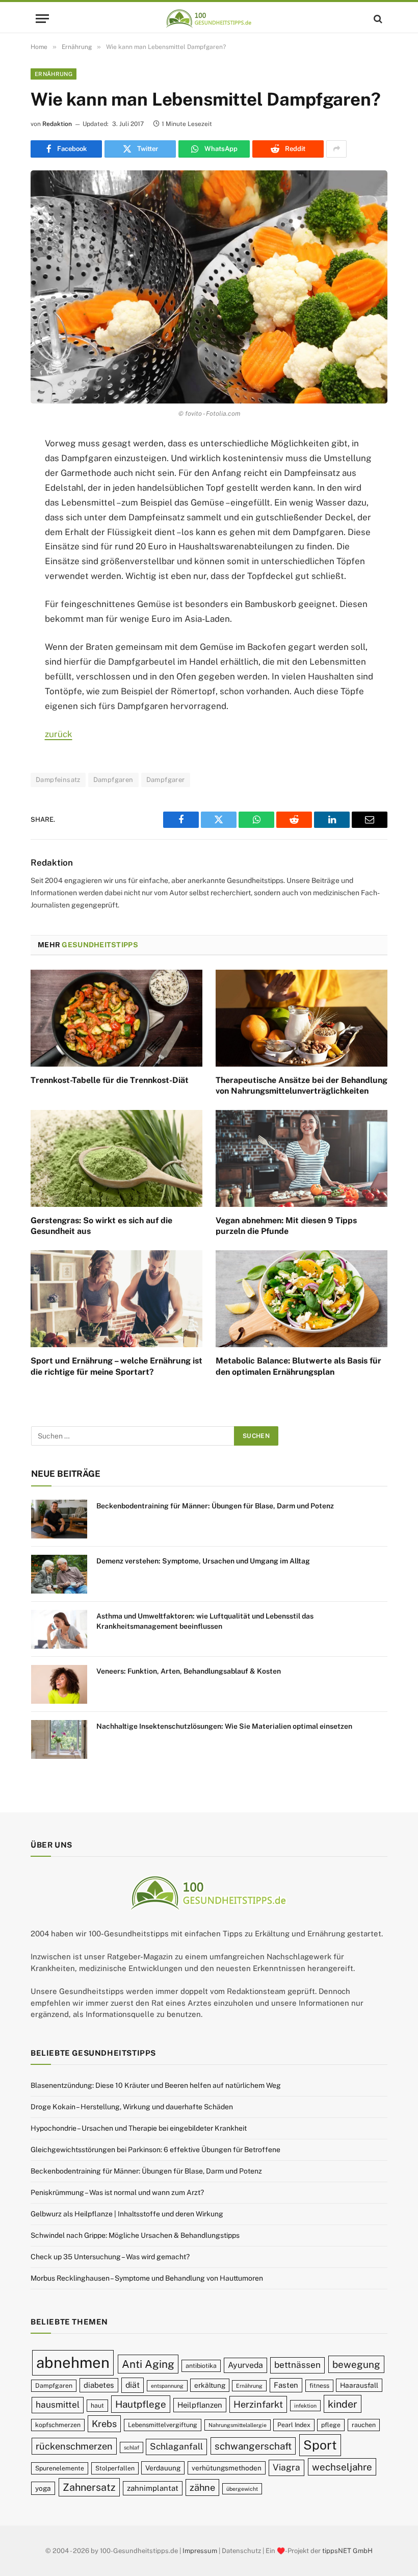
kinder (343, 2404)
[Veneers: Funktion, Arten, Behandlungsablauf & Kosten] (59, 1684)
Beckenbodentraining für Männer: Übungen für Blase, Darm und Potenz (215, 1506)
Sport (320, 2445)
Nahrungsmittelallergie (238, 2425)
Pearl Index (294, 2425)
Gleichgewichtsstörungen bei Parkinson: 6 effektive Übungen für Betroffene (155, 2150)
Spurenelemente (60, 2468)
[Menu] (42, 19)
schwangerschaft (253, 2446)
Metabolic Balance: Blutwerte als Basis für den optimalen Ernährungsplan (298, 1366)
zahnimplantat (153, 2488)
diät (133, 2385)
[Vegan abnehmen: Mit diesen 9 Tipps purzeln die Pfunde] (302, 1158)
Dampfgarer (166, 780)
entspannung (167, 2386)
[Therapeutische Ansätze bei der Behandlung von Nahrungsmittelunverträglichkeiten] (302, 1018)
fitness (319, 2385)
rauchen (364, 2425)
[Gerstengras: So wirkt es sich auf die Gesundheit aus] (116, 1158)
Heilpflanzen (200, 2405)
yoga (43, 2488)
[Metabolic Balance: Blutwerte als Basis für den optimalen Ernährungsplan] (302, 1299)
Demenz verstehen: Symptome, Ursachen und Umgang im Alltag (203, 1561)
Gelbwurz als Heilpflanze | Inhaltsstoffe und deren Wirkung (127, 2214)
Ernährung (54, 74)
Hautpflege (141, 2404)
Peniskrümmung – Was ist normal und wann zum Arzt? (117, 2192)
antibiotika (201, 2366)
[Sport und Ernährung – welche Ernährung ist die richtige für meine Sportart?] (116, 1299)
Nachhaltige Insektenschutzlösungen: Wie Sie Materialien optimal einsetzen (224, 1726)
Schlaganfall (176, 2446)
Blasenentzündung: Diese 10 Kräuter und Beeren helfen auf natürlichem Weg (156, 2085)
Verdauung (163, 2468)
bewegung (356, 2364)
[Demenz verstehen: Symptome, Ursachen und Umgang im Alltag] (59, 1574)
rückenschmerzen (74, 2446)
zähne (202, 2487)
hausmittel (58, 2405)
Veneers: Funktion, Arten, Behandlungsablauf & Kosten (189, 1671)
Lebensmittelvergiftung (163, 2425)
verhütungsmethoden (227, 2468)
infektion (305, 2406)
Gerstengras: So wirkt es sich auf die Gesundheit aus (101, 1226)
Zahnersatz (89, 2487)
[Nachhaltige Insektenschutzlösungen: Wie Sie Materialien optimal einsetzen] (59, 1739)
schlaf (132, 2447)
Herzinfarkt (258, 2404)
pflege (331, 2425)
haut (97, 2405)
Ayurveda (245, 2365)
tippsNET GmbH (347, 2551)
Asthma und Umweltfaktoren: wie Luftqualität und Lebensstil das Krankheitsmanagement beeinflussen (205, 1621)
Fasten (286, 2385)
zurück (59, 734)
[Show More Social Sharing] (336, 149)
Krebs (104, 2424)
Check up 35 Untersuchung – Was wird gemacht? (110, 2257)
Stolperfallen (115, 2468)
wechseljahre (342, 2467)
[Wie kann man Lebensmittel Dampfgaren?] (209, 287)
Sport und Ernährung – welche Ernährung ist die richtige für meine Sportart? (116, 1366)
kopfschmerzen (58, 2425)
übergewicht (242, 2489)
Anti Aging (148, 2364)
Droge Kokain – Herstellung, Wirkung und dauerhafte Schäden (132, 2107)
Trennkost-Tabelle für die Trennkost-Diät (110, 1080)
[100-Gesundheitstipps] (209, 19)
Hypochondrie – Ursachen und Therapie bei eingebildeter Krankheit (139, 2128)
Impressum (200, 2551)
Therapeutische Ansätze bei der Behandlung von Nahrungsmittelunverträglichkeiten (302, 1086)
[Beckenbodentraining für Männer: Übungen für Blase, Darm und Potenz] (59, 1519)
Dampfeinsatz (58, 780)
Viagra (286, 2467)
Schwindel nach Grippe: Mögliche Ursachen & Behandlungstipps (135, 2235)
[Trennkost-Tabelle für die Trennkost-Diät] (116, 1018)
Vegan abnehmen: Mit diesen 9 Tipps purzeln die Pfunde (286, 1226)
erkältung (210, 2385)
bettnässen (297, 2365)
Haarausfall (359, 2385)
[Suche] (377, 19)
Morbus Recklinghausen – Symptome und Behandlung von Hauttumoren (147, 2278)
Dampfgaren (113, 780)
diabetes (99, 2385)
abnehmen (73, 2363)
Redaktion (57, 124)
